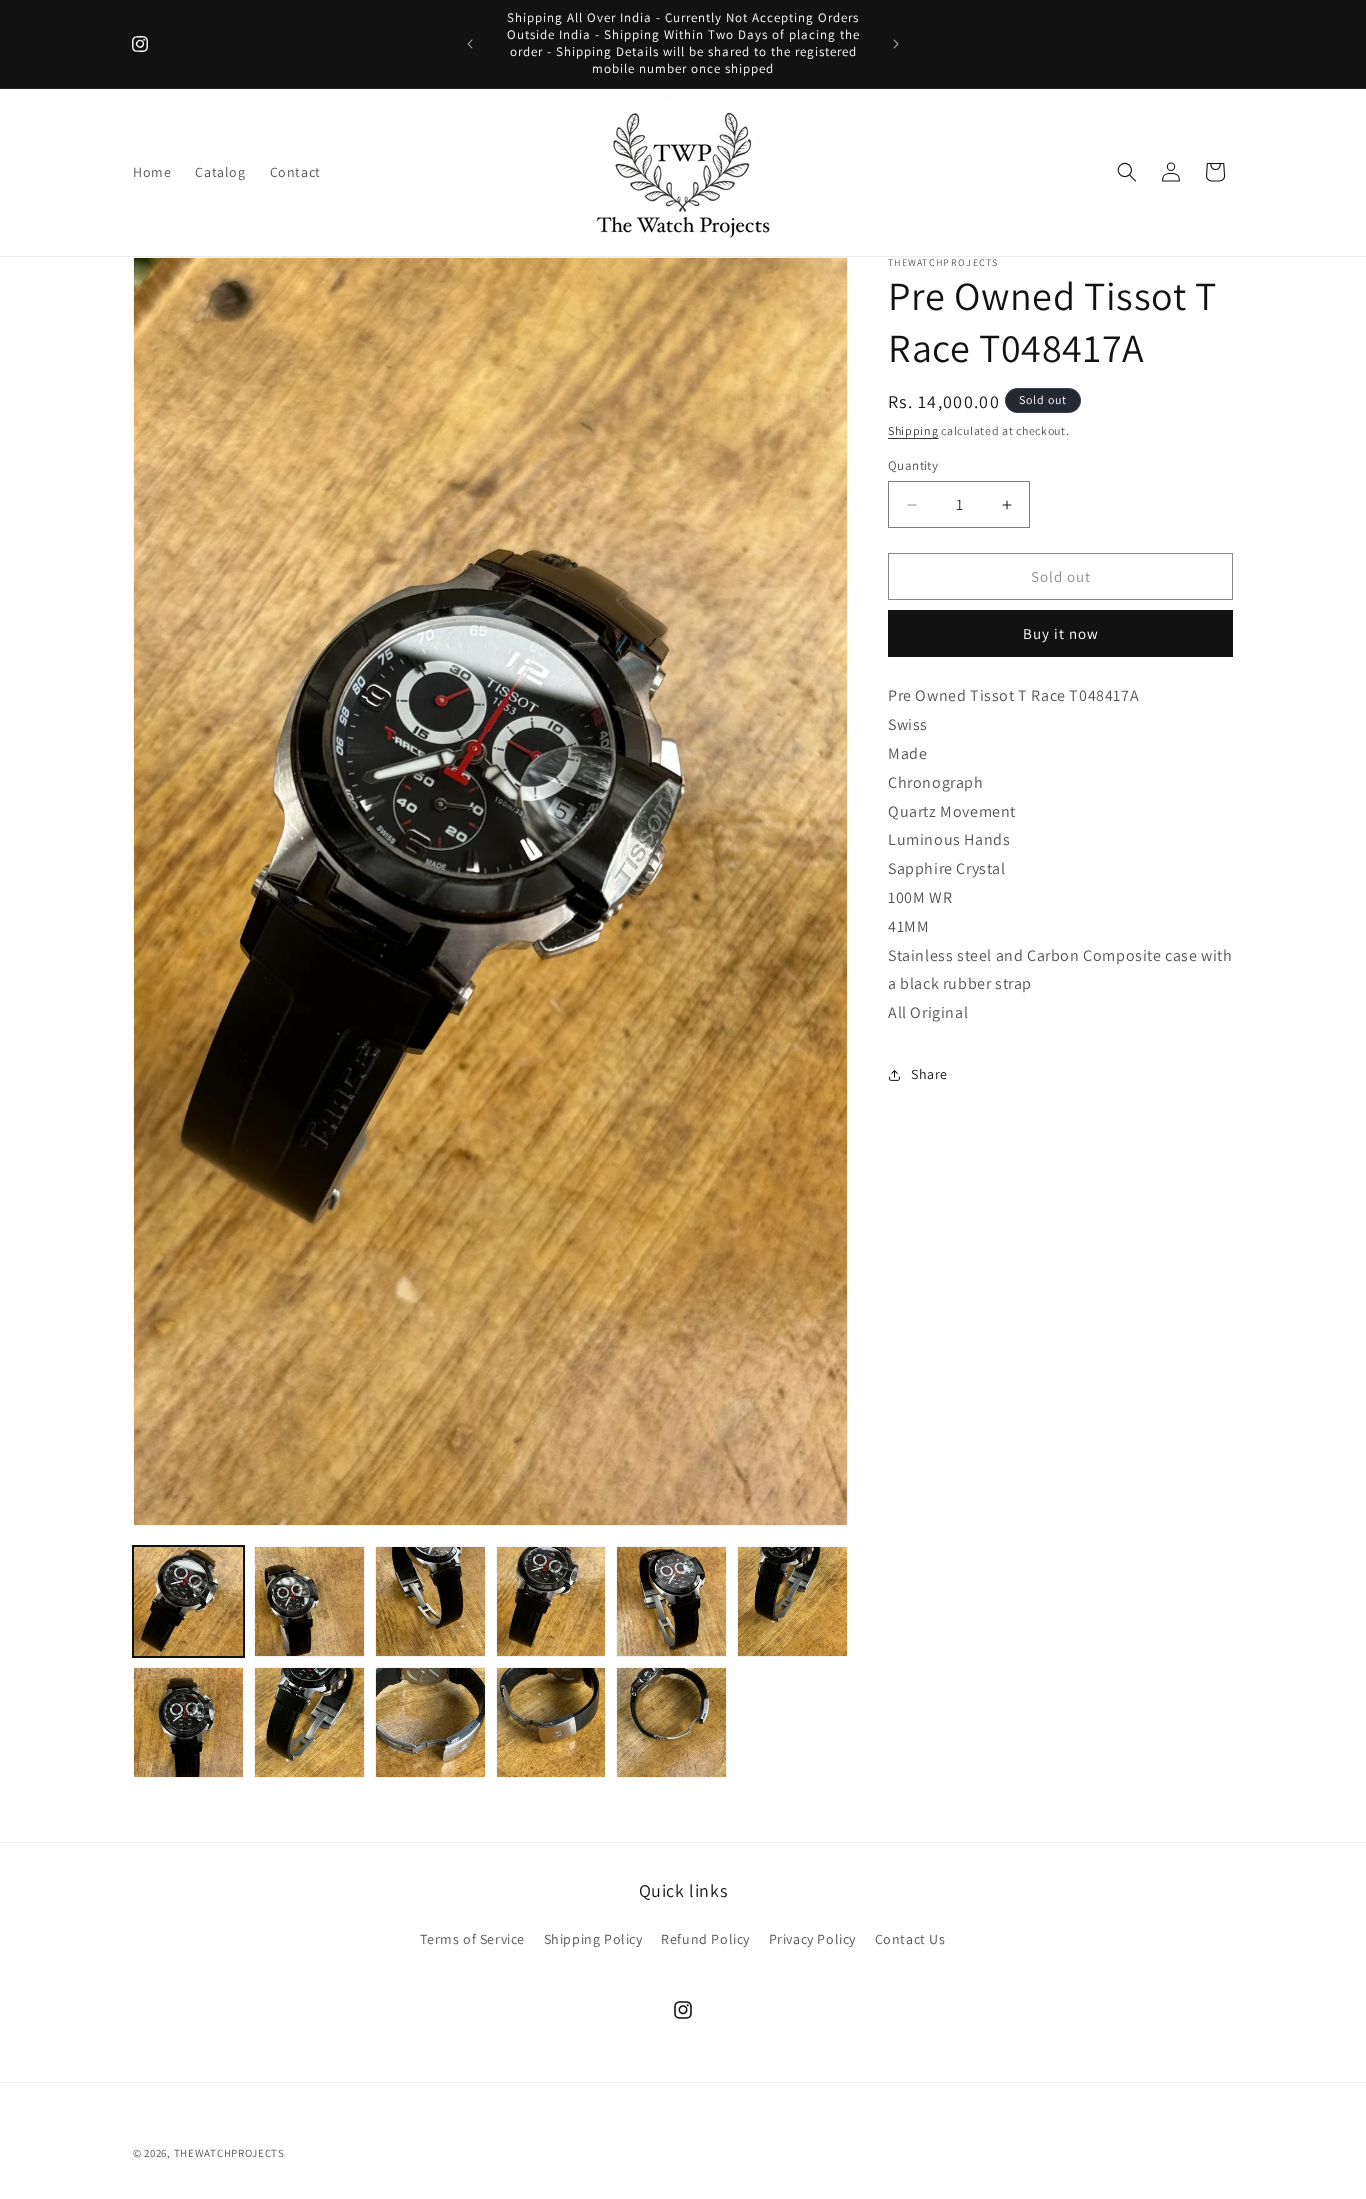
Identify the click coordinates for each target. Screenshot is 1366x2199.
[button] (1127, 172)
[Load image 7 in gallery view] (188, 1722)
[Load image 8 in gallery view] (309, 1722)
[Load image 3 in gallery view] (430, 1601)
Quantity (913, 465)
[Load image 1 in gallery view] (188, 1601)
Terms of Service (472, 1939)
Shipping (913, 430)
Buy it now (1061, 633)
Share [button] (929, 1074)
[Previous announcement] (470, 44)
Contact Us (910, 1939)
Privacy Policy (812, 1939)
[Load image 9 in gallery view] (430, 1722)
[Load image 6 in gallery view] (792, 1601)
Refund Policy (705, 1939)
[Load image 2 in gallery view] (309, 1601)
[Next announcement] (896, 44)
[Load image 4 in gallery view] (551, 1601)
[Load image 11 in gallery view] (671, 1722)
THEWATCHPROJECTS (229, 2153)
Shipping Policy (593, 1939)
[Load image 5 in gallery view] (671, 1601)
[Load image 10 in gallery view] (551, 1722)
